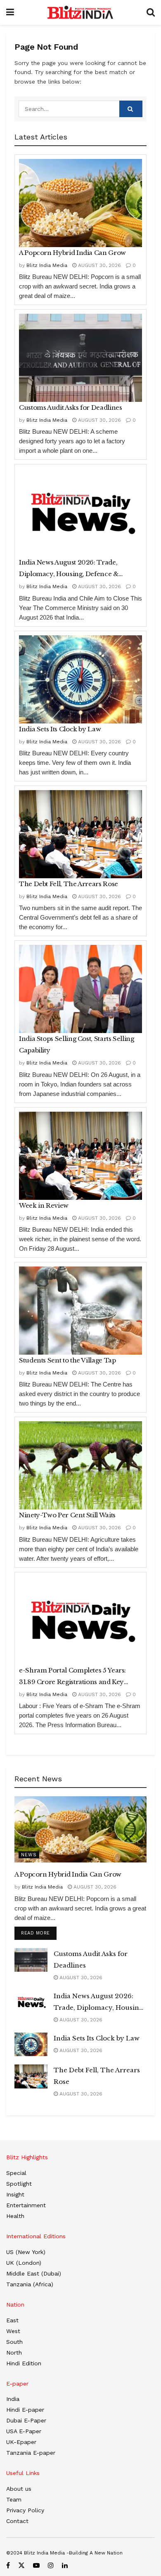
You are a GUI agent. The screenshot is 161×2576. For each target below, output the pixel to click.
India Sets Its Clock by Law (60, 729)
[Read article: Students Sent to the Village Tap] (80, 1311)
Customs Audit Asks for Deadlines (70, 407)
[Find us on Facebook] (8, 2565)
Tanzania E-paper (31, 2453)
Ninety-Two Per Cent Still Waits (67, 1515)
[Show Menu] (10, 12)
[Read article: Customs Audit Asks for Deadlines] (80, 358)
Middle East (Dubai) (34, 2273)
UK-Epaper (21, 2442)
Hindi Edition (24, 2363)
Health (15, 2216)
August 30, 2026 (99, 265)
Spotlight (19, 2184)
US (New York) (26, 2252)
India (13, 2399)
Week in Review (44, 1205)
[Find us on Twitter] (21, 2565)
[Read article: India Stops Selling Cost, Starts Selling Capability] (80, 989)
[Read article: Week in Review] (80, 1156)
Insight (15, 2194)
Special (16, 2173)
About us (19, 2489)
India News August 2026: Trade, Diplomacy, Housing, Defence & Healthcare (69, 569)
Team (14, 2499)
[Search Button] (151, 12)
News (29, 1855)
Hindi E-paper (25, 2410)
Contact (17, 2521)
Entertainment (26, 2205)
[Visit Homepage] (80, 12)
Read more (39, 1933)
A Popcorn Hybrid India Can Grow (72, 253)
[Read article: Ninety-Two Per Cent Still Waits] (80, 1465)
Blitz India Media (47, 265)
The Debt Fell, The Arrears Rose (69, 884)
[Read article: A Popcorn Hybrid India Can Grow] (80, 203)
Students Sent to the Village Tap (67, 1360)
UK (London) (24, 2263)
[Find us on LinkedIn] (65, 2565)
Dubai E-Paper (26, 2420)
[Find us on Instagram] (51, 2565)
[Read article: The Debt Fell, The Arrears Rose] (80, 834)
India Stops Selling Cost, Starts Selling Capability (77, 1044)
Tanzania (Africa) (30, 2284)
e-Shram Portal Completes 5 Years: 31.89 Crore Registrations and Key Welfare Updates (72, 1677)
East (12, 2320)
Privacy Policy (25, 2510)
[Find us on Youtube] (36, 2565)
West (13, 2331)
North (14, 2353)
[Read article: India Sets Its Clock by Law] (80, 679)
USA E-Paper (24, 2431)
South (14, 2342)
